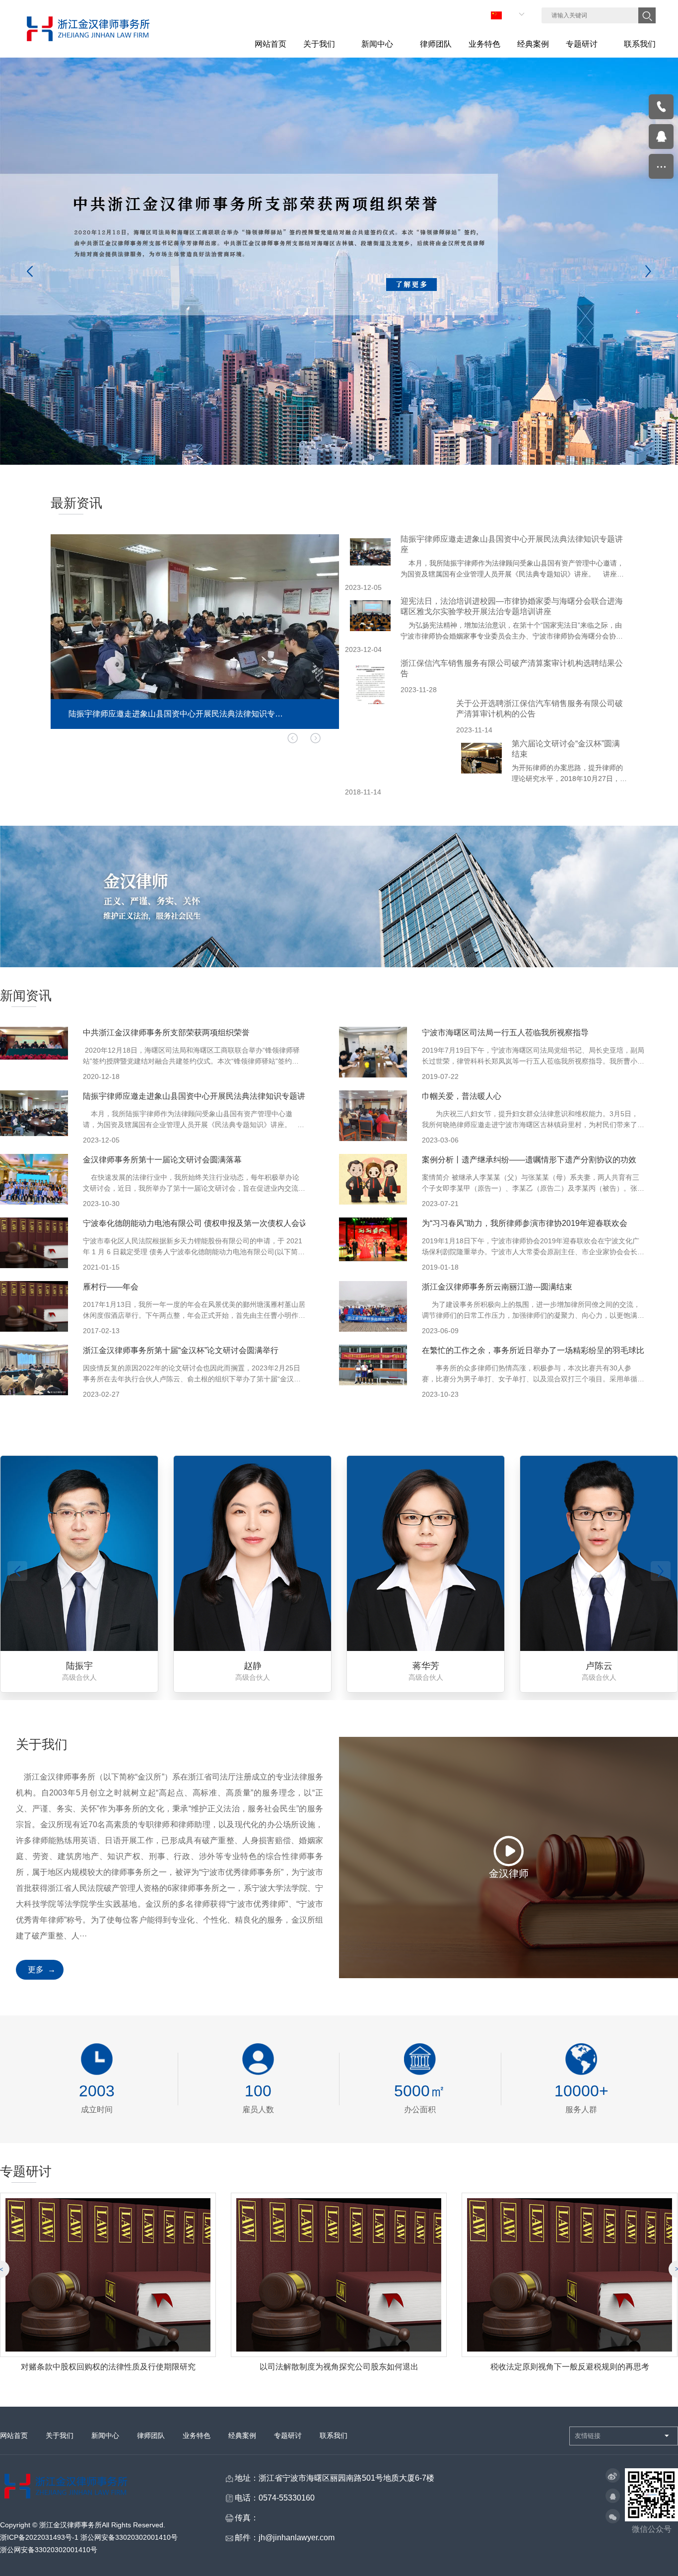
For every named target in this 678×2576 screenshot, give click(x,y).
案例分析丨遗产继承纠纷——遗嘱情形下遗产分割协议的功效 (529, 1160)
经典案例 (242, 2435)
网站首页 (14, 2435)
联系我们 (334, 2435)
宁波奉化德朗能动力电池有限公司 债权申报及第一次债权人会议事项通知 (211, 1223)
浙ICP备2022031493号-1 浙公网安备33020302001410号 (89, 2537)
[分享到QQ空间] (613, 2497)
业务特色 (197, 2435)
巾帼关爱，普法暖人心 (462, 1096)
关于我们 (60, 2435)
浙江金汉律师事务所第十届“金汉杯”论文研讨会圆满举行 (181, 1350)
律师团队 (151, 2435)
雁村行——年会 (111, 1287)
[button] (315, 738)
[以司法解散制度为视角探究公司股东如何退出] (108, 2275)
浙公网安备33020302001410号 (49, 2550)
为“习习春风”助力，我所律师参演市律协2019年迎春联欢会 (525, 1223)
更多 (36, 1969)
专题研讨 (288, 2435)
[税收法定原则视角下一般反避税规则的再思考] (339, 2275)
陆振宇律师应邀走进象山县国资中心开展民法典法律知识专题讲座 (198, 1096)
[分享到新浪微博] (613, 2476)
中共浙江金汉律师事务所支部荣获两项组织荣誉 (166, 1033)
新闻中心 (105, 2435)
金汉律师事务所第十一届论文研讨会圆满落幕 (162, 1160)
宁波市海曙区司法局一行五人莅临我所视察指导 (505, 1033)
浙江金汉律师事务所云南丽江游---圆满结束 (497, 1287)
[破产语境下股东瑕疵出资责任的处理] (570, 2275)
